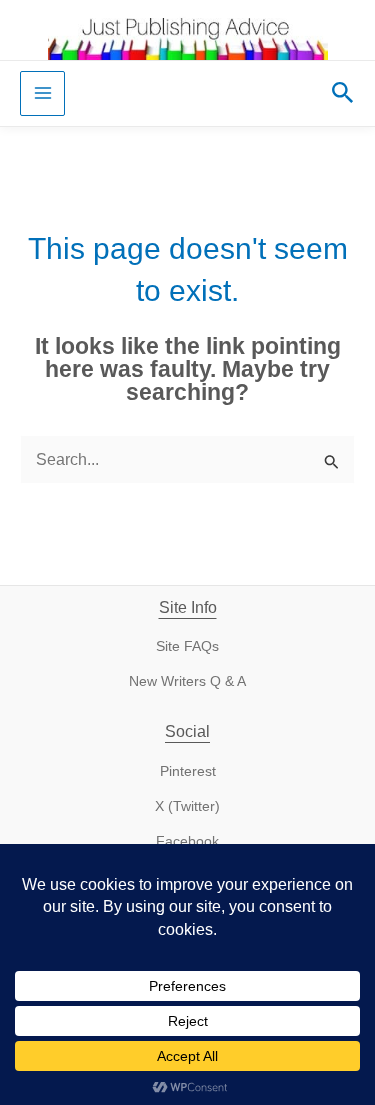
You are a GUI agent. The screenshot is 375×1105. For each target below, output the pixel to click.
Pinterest (188, 771)
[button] (343, 93)
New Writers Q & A (187, 681)
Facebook (187, 841)
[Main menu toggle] (42, 93)
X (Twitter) (187, 806)
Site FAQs (187, 646)
